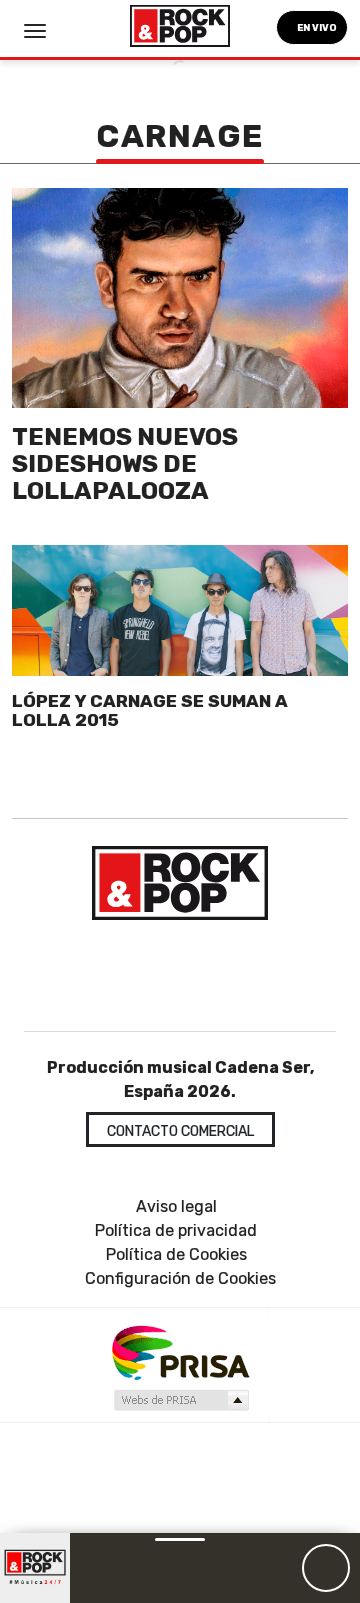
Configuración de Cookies (180, 1278)
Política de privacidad (176, 1230)
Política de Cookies (176, 1254)
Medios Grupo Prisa (180, 1400)
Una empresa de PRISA (180, 1351)
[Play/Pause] (326, 1568)
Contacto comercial (180, 1131)
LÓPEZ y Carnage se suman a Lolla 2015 (150, 710)
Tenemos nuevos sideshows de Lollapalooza (125, 463)
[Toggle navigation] (35, 31)
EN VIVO (316, 27)
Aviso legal (176, 1206)
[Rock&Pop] (180, 883)
